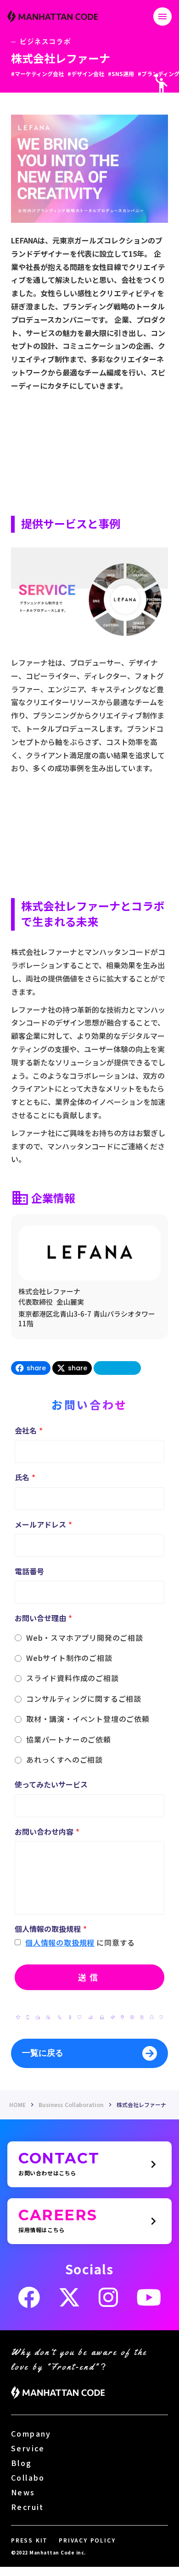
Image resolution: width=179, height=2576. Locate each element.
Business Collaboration (71, 2105)
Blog (22, 2463)
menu (162, 17)
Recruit (28, 2507)
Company (31, 2433)
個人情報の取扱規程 (60, 1942)
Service (28, 2448)
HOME (17, 2105)
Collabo (28, 2477)
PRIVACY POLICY (87, 2540)
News (23, 2492)
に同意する (116, 1942)
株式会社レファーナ (141, 2105)
